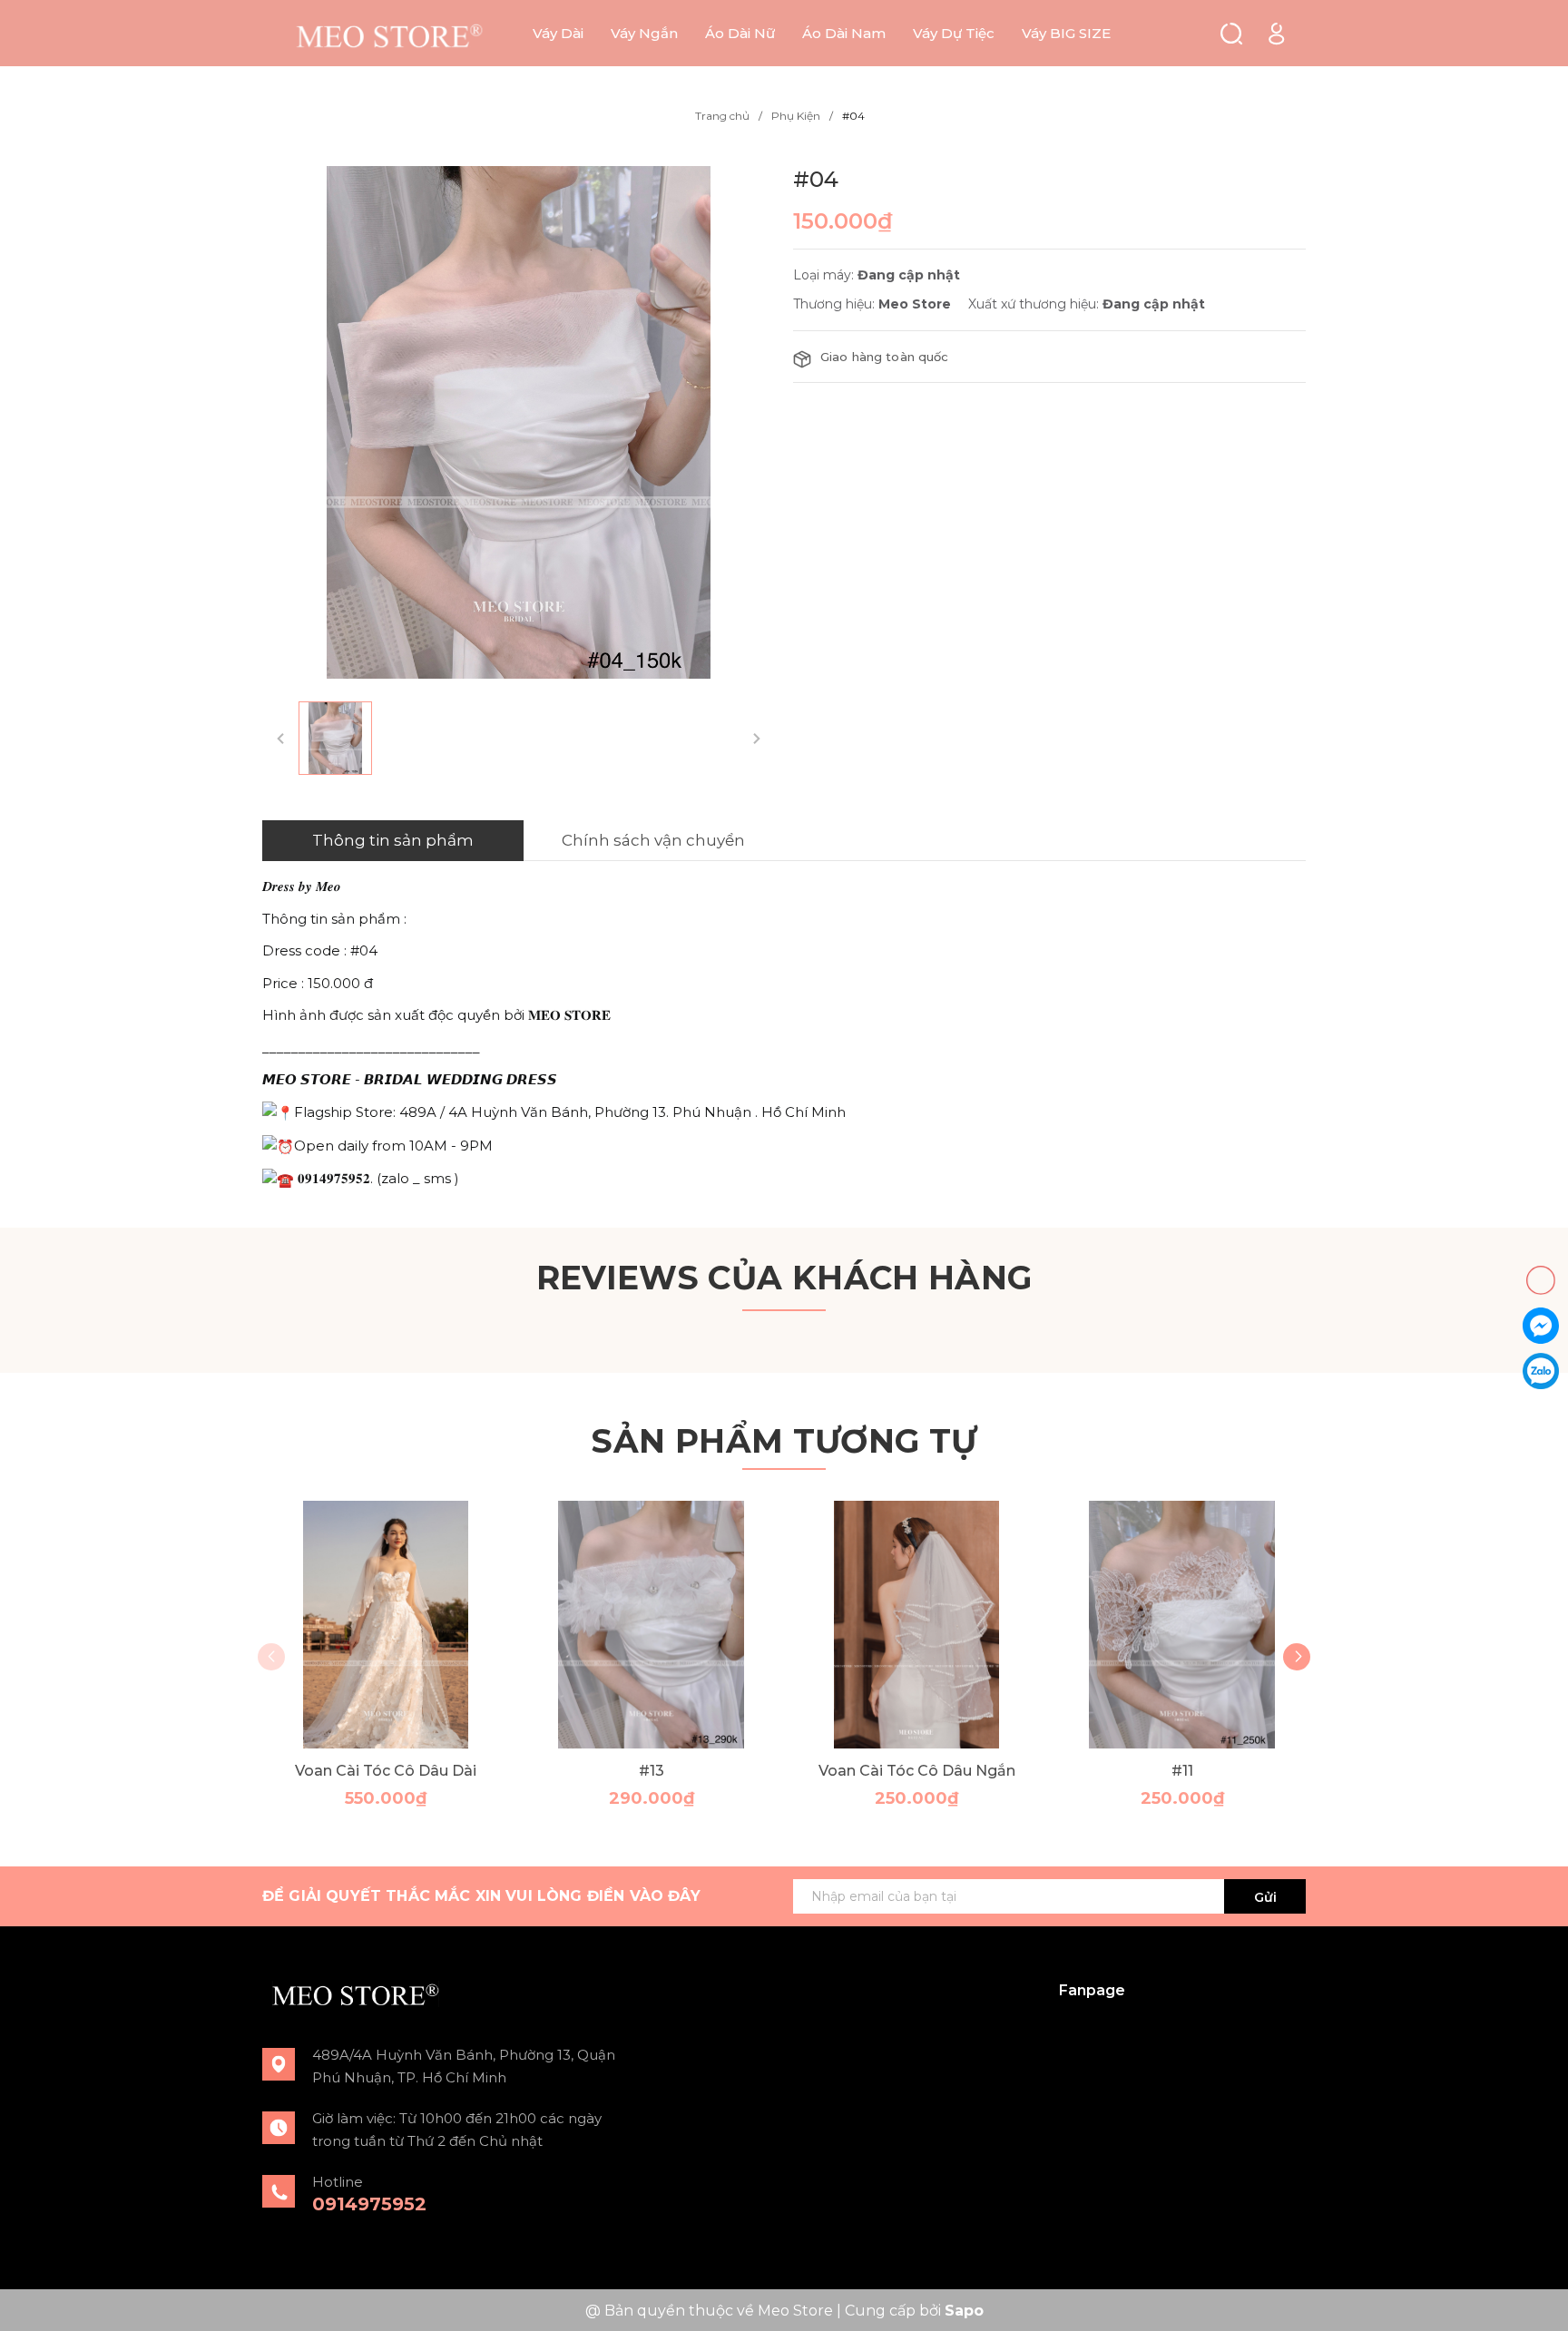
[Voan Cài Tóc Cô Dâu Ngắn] (917, 1625)
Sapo (964, 2311)
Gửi (1265, 1897)
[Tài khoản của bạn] (1276, 32)
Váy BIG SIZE (1066, 33)
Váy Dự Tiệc (954, 33)
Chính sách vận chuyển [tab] (653, 840)
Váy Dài (558, 33)
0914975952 (369, 2204)
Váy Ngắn (644, 33)
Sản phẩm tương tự (784, 1441)
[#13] (652, 1625)
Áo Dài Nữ (740, 33)
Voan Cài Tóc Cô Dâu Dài (386, 1771)
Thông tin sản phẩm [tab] (393, 840)
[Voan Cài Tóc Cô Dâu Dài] (386, 1625)
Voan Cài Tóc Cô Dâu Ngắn (917, 1771)
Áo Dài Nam (844, 33)
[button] (1297, 1657)
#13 (652, 1771)
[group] (519, 422)
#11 (1182, 1771)
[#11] (1183, 1625)
